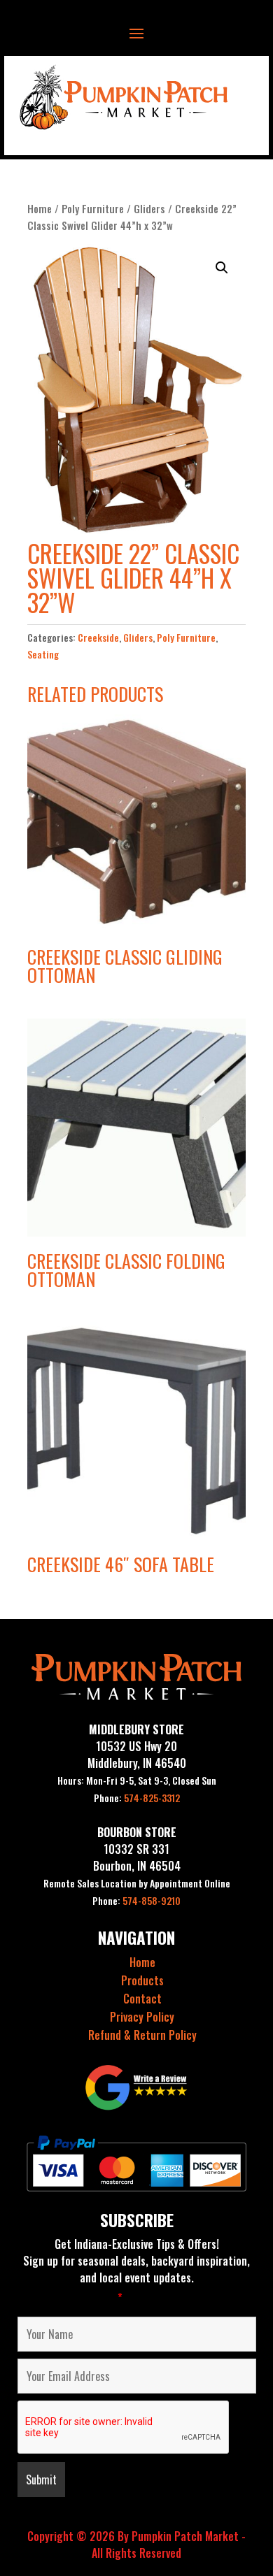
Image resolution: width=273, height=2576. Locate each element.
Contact (142, 1999)
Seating (43, 654)
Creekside (98, 637)
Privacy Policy (142, 2017)
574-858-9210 (136, 1900)
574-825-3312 (137, 1798)
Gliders (149, 208)
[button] (222, 268)
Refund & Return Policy (142, 2035)
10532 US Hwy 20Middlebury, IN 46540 (137, 1755)
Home (40, 208)
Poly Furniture (93, 208)
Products (142, 1980)
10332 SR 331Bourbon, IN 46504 (137, 1857)
